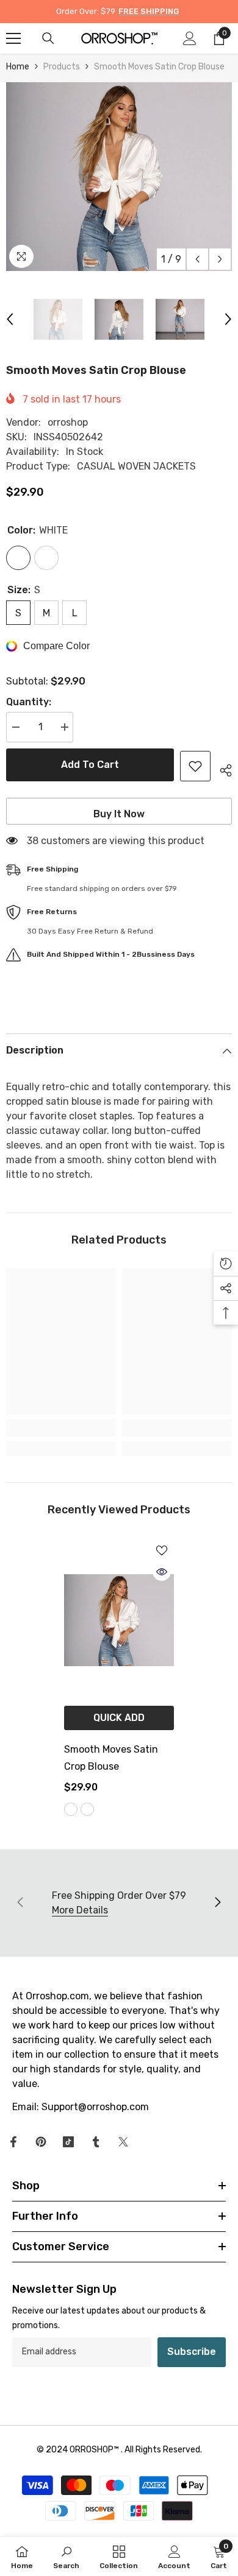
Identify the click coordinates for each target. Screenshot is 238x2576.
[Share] (221, 769)
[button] (197, 259)
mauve (87, 1809)
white (71, 1809)
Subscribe (192, 2352)
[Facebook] (13, 2142)
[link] (61, 1428)
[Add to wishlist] (195, 766)
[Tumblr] (96, 2142)
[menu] (13, 38)
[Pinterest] (41, 2142)
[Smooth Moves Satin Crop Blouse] (119, 1621)
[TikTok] (68, 2142)
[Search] (48, 38)
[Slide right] (217, 1903)
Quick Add (119, 1718)
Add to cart (90, 765)
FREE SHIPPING (149, 11)
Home (18, 67)
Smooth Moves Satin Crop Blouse (111, 1758)
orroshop (68, 422)
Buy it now (119, 814)
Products (62, 67)
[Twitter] (123, 2142)
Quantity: (29, 702)
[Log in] (190, 38)
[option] (119, 177)
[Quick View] (162, 1572)
